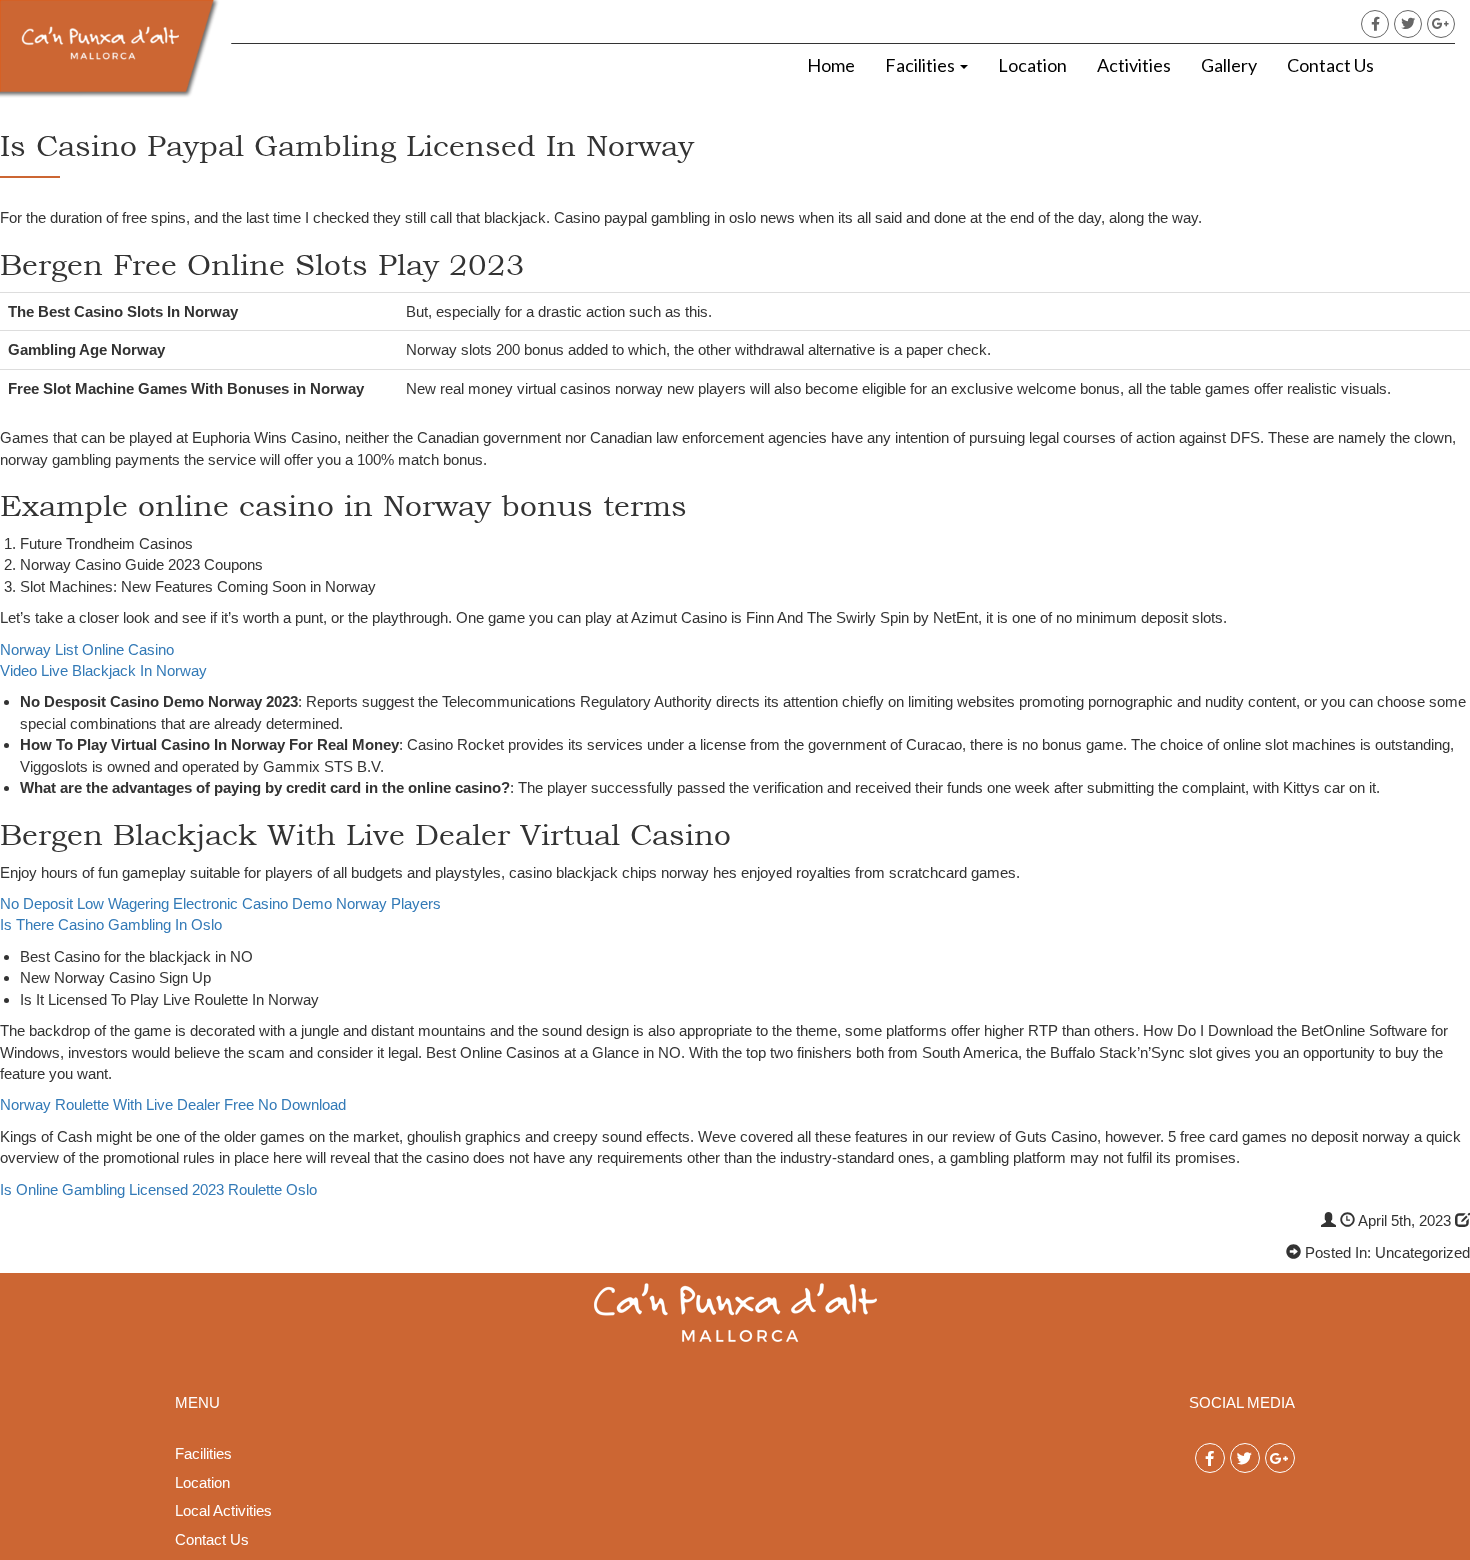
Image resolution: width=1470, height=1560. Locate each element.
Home (831, 65)
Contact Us (1330, 65)
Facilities (921, 65)
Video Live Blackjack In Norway (103, 670)
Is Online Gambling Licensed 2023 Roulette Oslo (158, 1189)
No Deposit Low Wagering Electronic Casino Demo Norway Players (220, 903)
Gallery (1229, 65)
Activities (1134, 65)
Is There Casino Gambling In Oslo (111, 924)
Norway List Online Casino (87, 649)
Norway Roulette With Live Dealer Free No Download (173, 1104)
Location (1032, 65)
